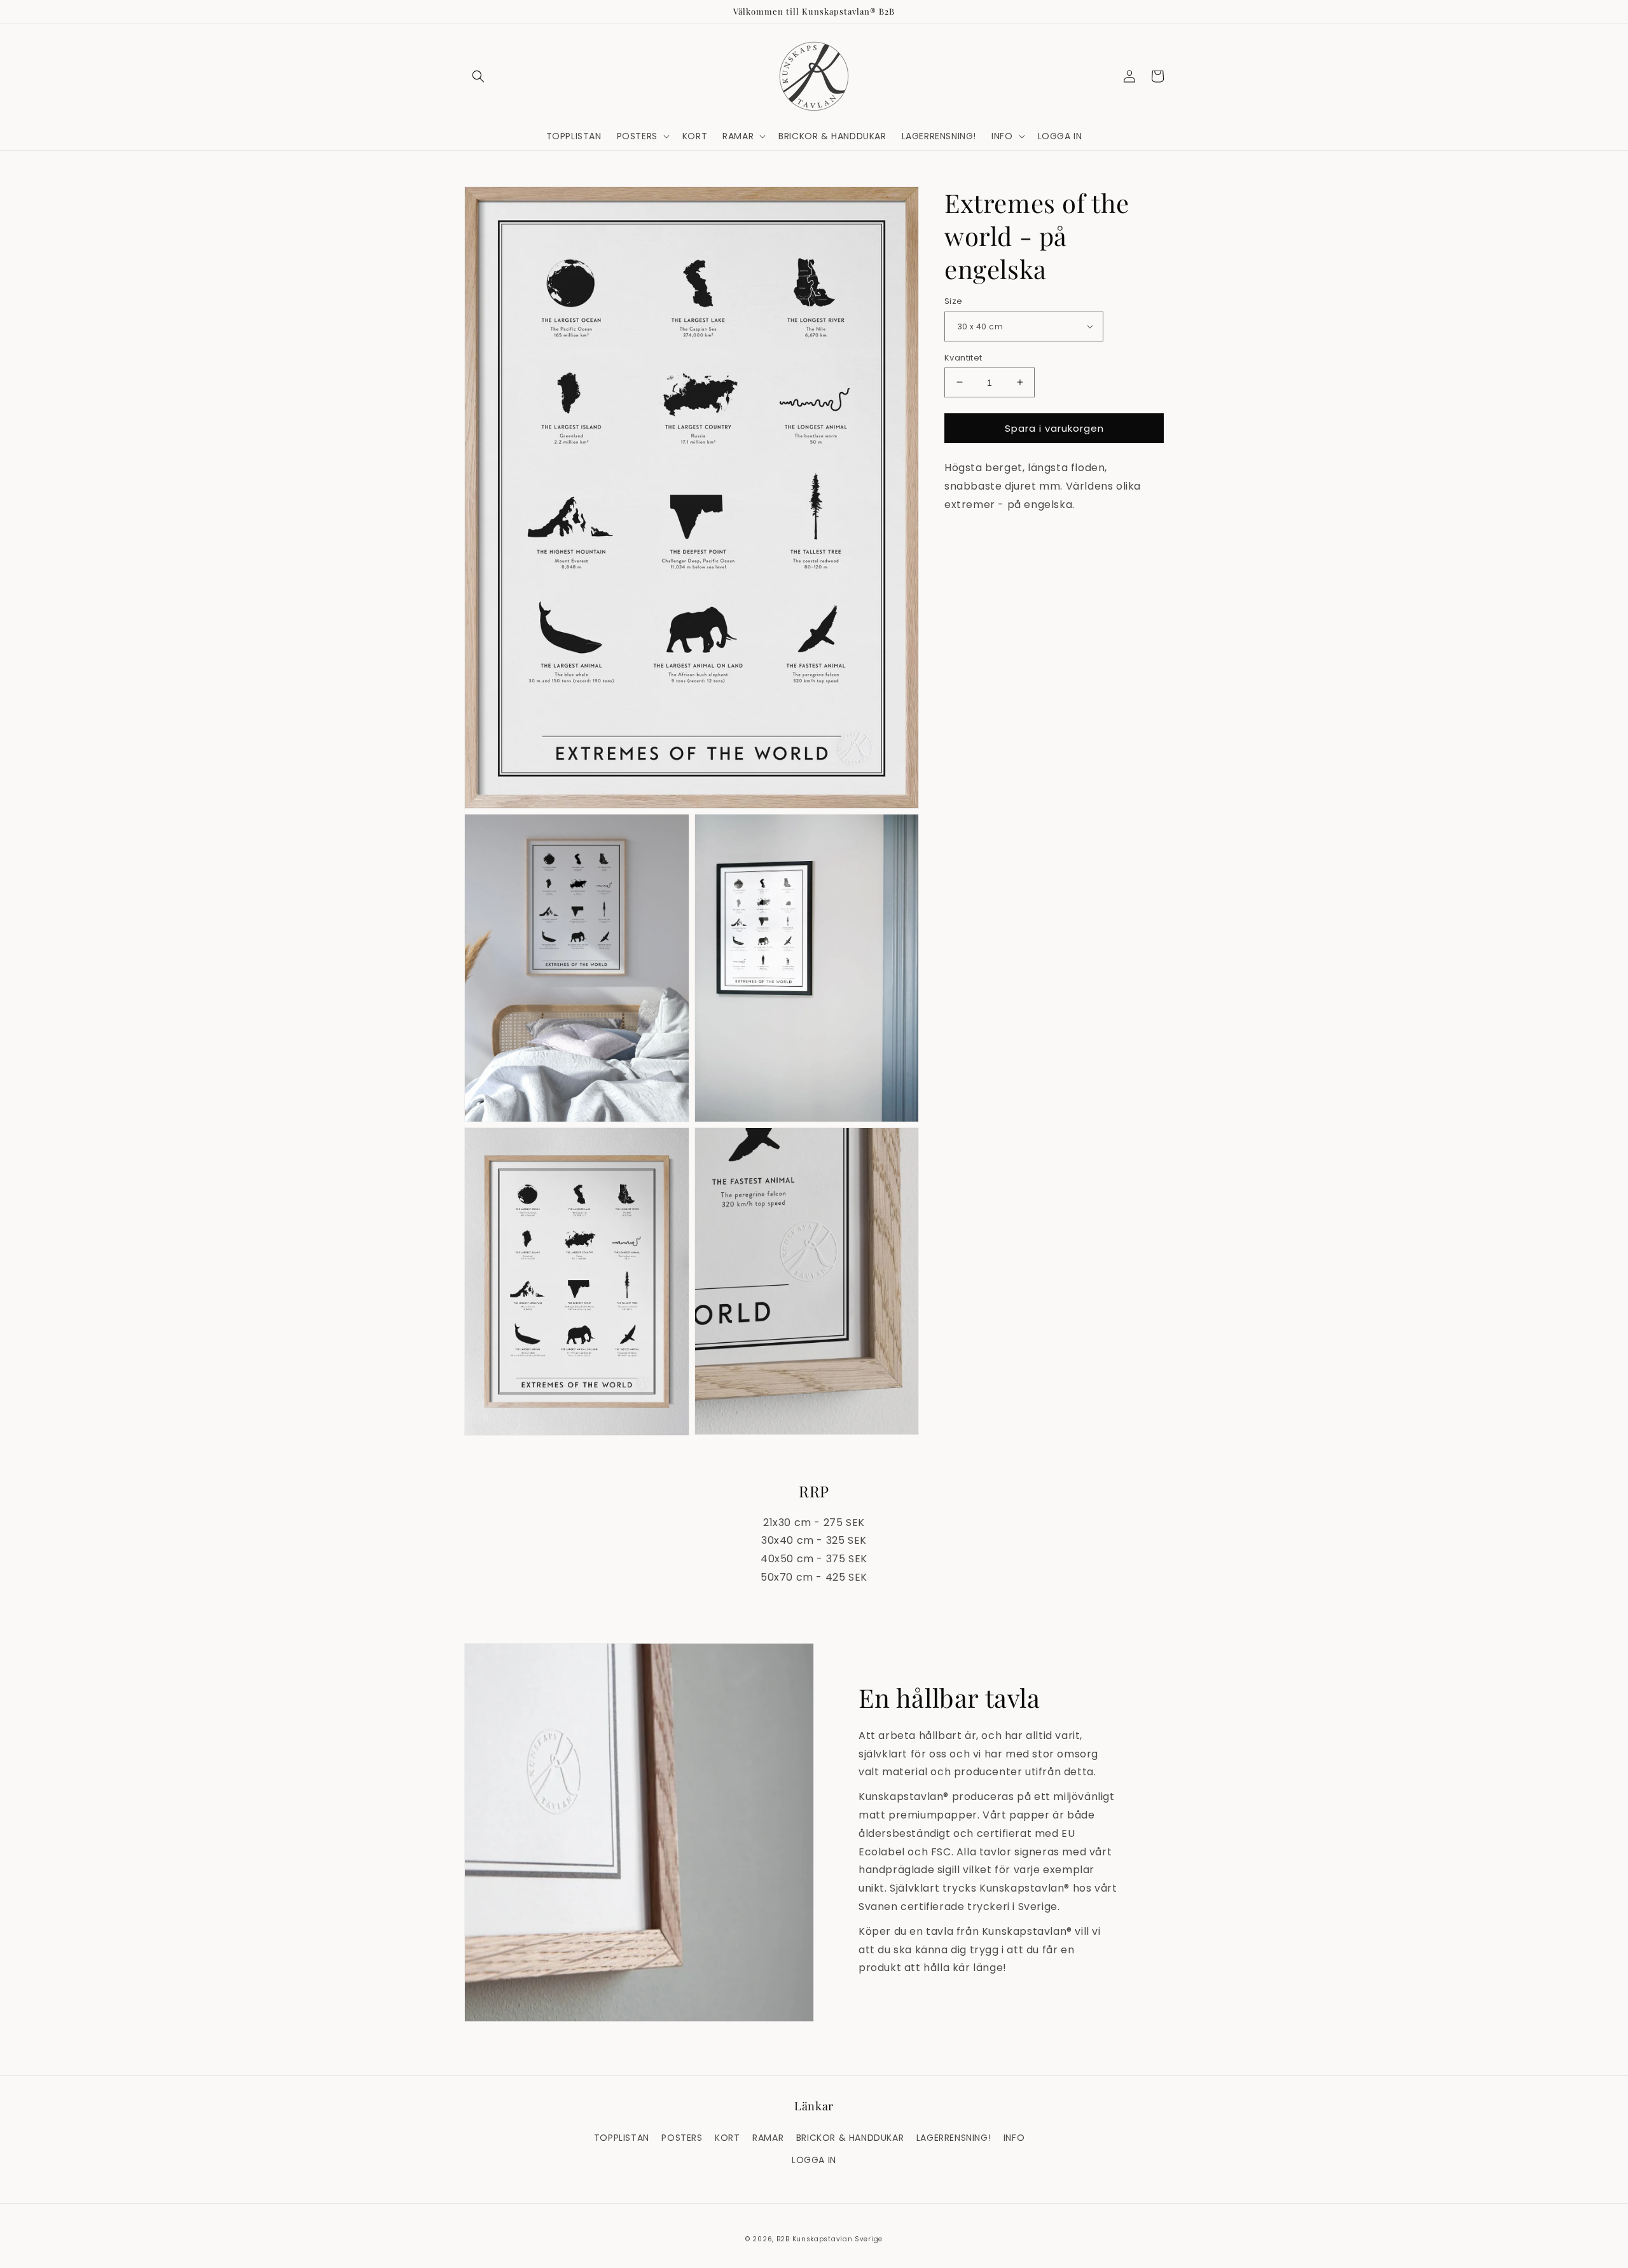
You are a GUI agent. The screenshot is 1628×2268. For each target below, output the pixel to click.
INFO (1014, 2138)
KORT (727, 2138)
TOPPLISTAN (622, 2138)
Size (954, 301)
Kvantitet (963, 357)
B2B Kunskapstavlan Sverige (830, 2239)
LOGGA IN (814, 2160)
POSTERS (682, 2138)
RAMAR (768, 2138)
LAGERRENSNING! (954, 2138)
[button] (478, 76)
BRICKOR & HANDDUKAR (850, 2138)
